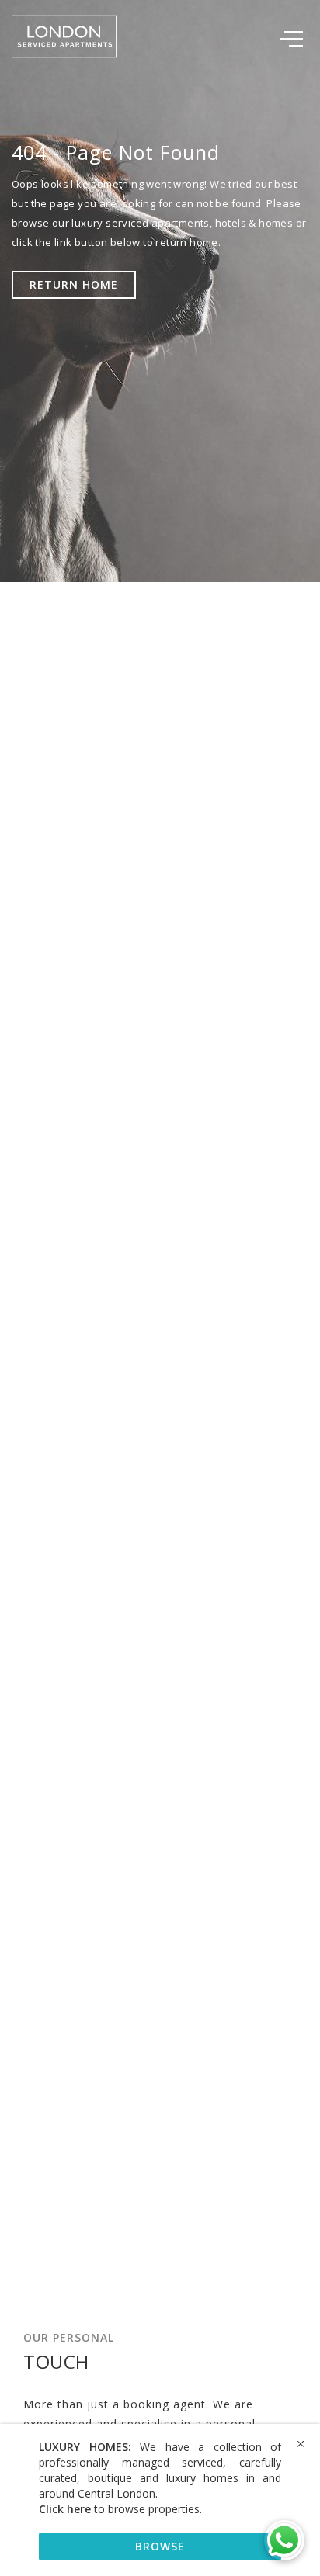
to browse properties (119, 2509)
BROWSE (160, 2546)
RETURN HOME (74, 284)
